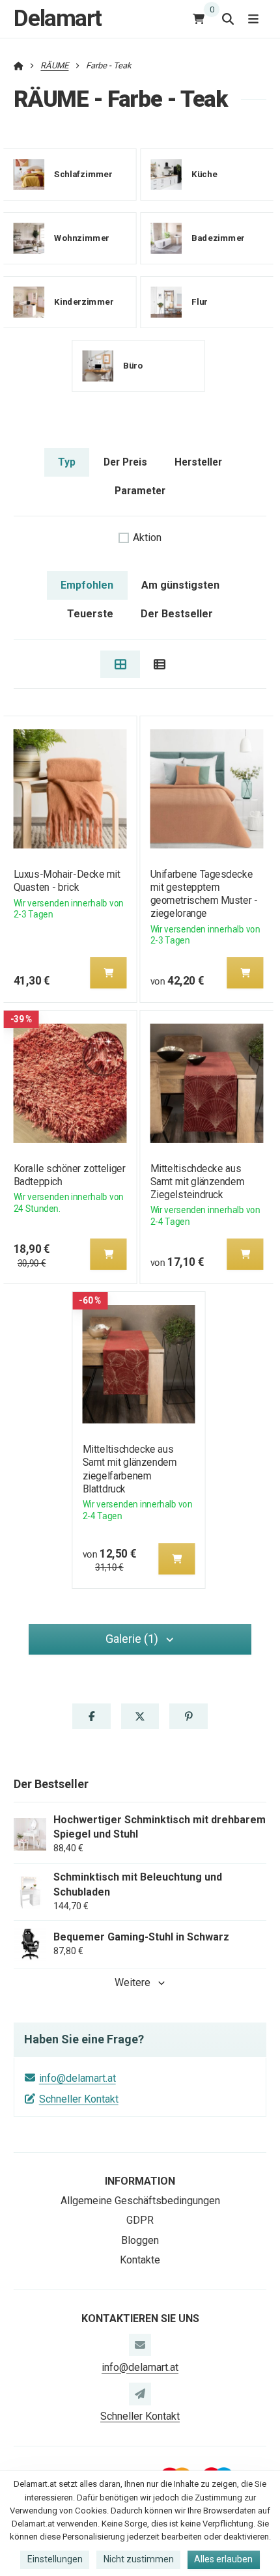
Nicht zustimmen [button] (139, 2559)
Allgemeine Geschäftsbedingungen (140, 2201)
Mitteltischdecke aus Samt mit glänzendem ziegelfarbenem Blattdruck (129, 1469)
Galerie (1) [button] (132, 1639)
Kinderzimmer (84, 302)
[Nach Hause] (19, 65)
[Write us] (140, 2394)
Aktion (147, 538)
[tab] (120, 664)
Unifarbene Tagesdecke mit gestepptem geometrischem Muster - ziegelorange (204, 894)
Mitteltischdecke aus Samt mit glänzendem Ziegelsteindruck (197, 1182)
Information (140, 2181)
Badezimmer (218, 238)
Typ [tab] (67, 462)
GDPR (140, 2220)
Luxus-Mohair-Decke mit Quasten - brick (66, 881)
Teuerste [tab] (90, 614)
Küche (204, 174)
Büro (133, 366)
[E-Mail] (140, 2345)
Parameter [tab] (140, 491)
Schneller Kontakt (79, 2099)
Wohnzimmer (82, 238)
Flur (200, 302)
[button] (108, 973)
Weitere (133, 1982)
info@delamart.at (77, 2078)
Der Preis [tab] (125, 462)
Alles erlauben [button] (223, 2559)
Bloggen (140, 2240)
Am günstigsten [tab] (180, 585)
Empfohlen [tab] (87, 585)
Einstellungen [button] (55, 2559)
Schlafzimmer (83, 174)
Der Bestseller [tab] (177, 614)
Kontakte (140, 2260)
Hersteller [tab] (198, 462)
